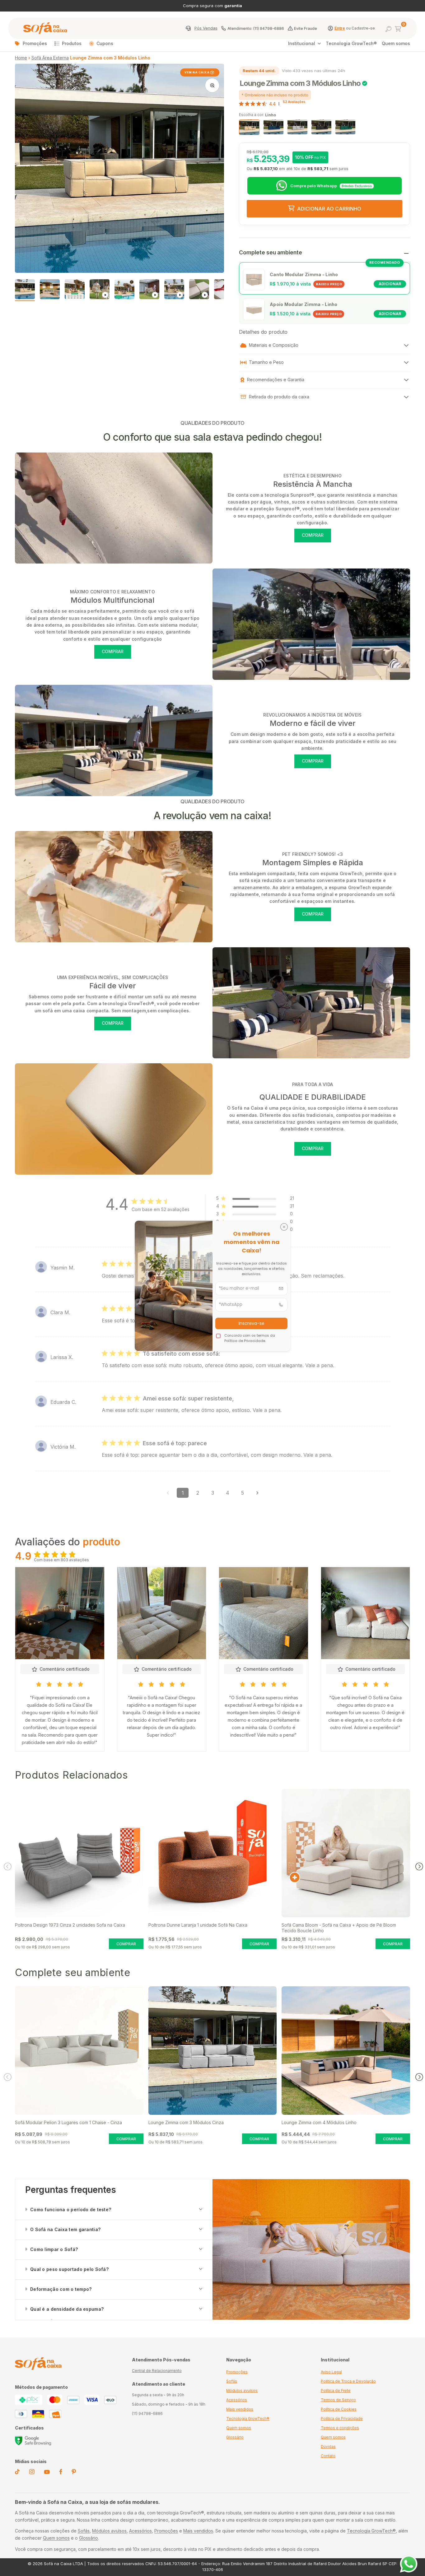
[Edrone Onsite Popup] (213, 1288)
